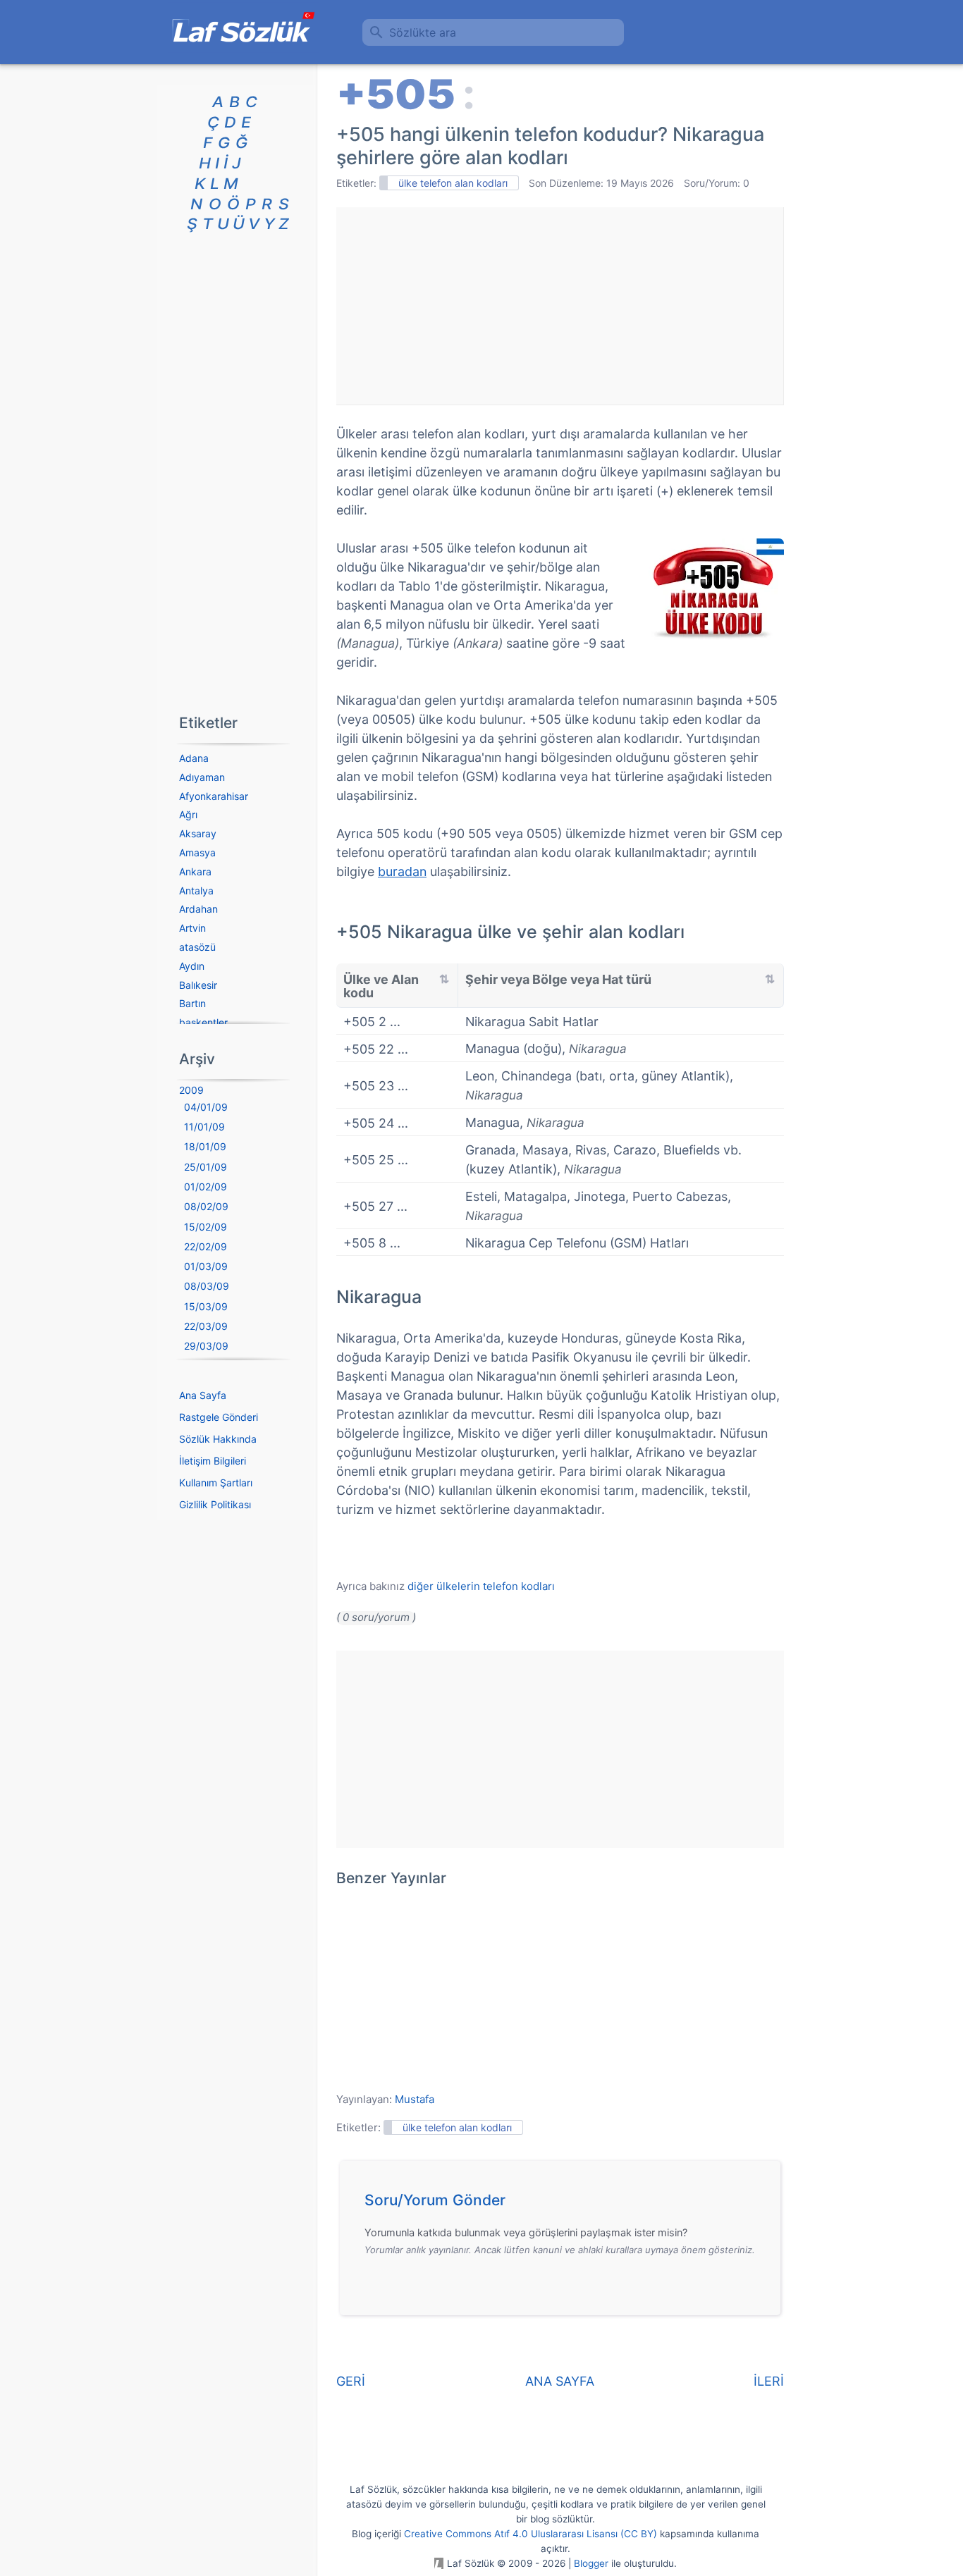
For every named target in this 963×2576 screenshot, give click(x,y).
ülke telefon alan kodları (453, 183)
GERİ (351, 2381)
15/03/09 (206, 1306)
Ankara (195, 871)
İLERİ (769, 2381)
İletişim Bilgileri (213, 1461)
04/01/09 (206, 1107)
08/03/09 (207, 1286)
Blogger (591, 2563)
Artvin (192, 928)
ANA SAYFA (560, 2381)
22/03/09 (206, 1326)
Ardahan (198, 909)
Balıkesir (198, 985)
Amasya (197, 852)
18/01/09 (205, 1146)
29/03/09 (206, 1346)
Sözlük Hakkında (218, 1439)
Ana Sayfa (203, 1395)
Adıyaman (202, 777)
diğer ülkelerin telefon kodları (481, 1586)
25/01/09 (206, 1167)
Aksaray (198, 833)
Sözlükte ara (423, 32)
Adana (194, 758)
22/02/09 (206, 1246)
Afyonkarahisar (214, 796)
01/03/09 (206, 1266)
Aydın (192, 966)
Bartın (192, 1003)
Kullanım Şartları (216, 1483)
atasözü (197, 947)
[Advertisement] (560, 306)
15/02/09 (206, 1227)
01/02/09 (206, 1187)
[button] (565, 2204)
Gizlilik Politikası (215, 1504)
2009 (191, 1090)
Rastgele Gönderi (219, 1417)
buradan (402, 871)
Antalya (196, 890)
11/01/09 (204, 1127)
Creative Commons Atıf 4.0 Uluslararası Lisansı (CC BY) (530, 2534)
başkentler (203, 1022)
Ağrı (188, 814)
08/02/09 (206, 1206)
